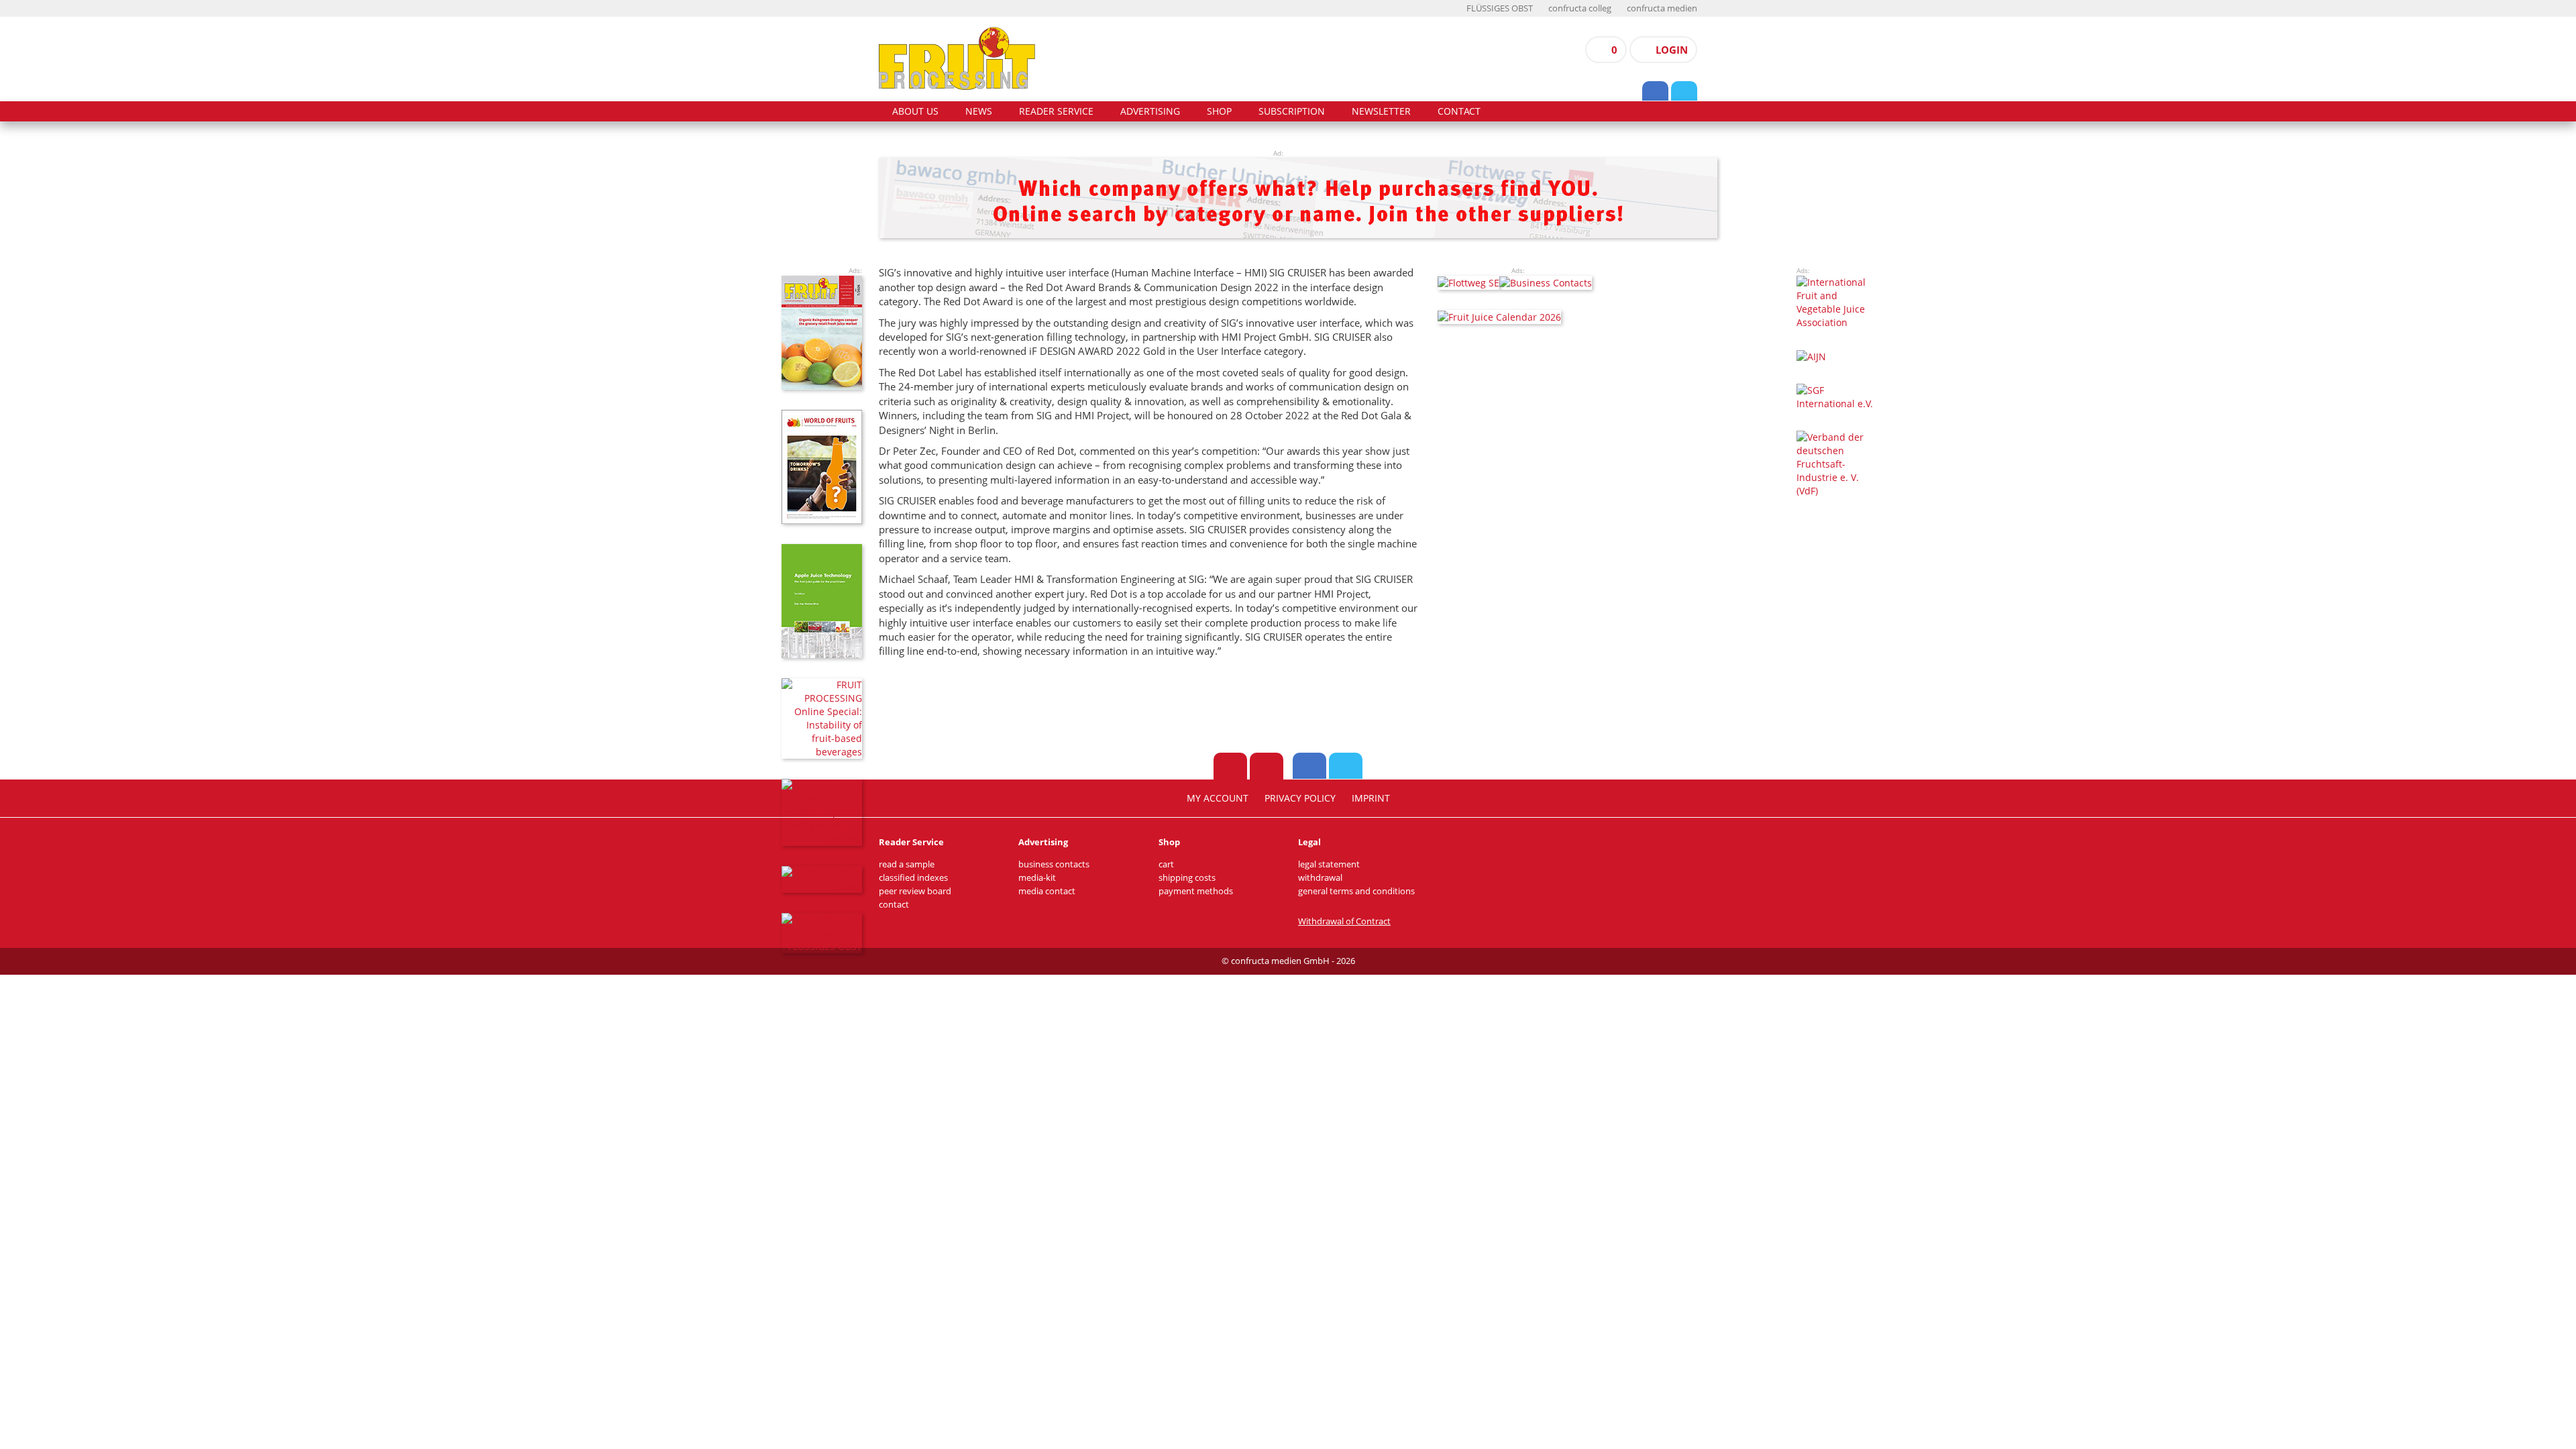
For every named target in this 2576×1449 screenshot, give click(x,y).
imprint (1371, 798)
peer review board (915, 891)
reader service (1056, 111)
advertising (1150, 111)
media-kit (1037, 878)
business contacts (1054, 864)
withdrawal (1320, 878)
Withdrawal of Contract (1344, 921)
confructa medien (1662, 8)
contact (1459, 111)
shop (1219, 111)
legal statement (1329, 864)
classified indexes (913, 878)
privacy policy (1300, 798)
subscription (1292, 111)
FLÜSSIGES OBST (1500, 8)
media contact (1047, 891)
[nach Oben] (1230, 766)
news (979, 111)
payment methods (1196, 891)
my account (1218, 798)
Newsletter (1381, 111)
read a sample (907, 864)
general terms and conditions (1356, 891)
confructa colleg (1580, 8)
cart (1166, 864)
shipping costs (1187, 878)
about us (915, 111)
